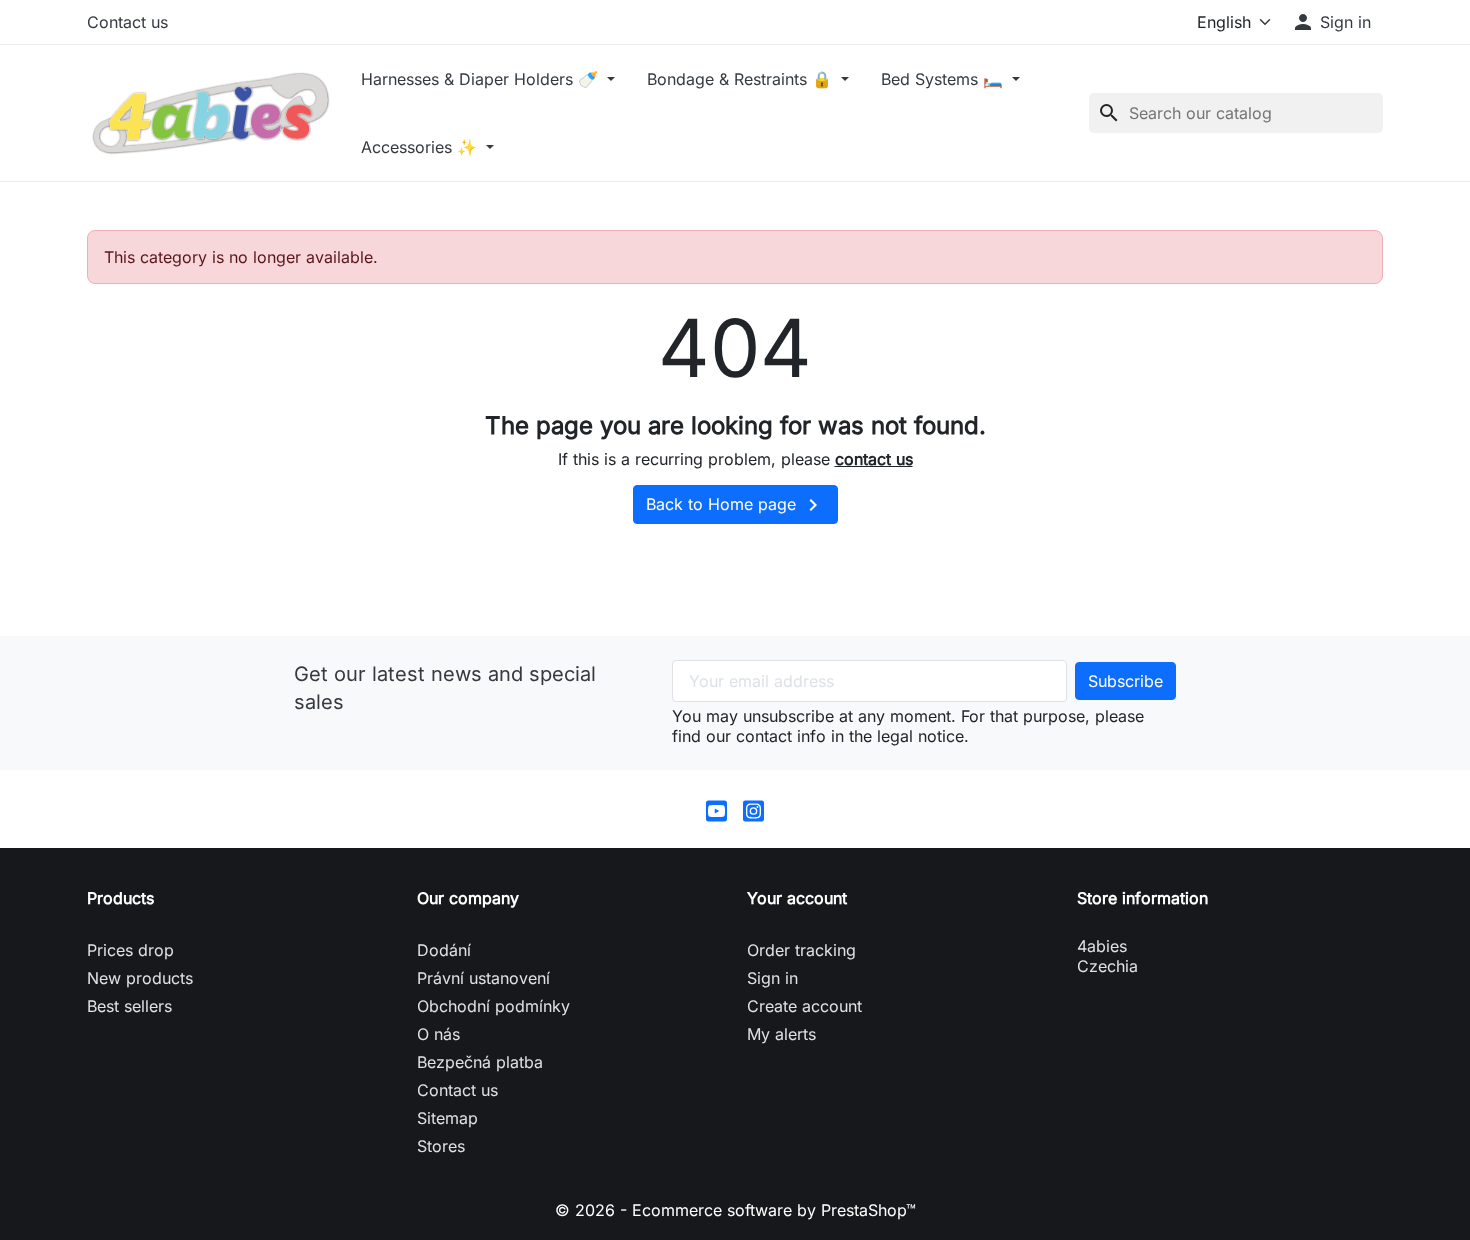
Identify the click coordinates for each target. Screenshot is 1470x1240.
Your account (797, 898)
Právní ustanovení (483, 978)
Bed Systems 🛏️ (944, 79)
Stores (441, 1146)
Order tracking (801, 950)
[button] (1331, 22)
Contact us (127, 22)
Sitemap (447, 1118)
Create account (804, 1006)
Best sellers (129, 1006)
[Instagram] (753, 809)
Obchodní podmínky (493, 1006)
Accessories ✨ (421, 147)
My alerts (781, 1034)
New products (140, 978)
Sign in (772, 978)
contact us (874, 459)
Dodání (444, 950)
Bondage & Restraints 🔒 (742, 79)
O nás (438, 1034)
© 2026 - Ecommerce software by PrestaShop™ (735, 1210)
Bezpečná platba (480, 1062)
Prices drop (130, 950)
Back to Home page (735, 505)
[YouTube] (716, 809)
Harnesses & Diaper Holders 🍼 (482, 79)
